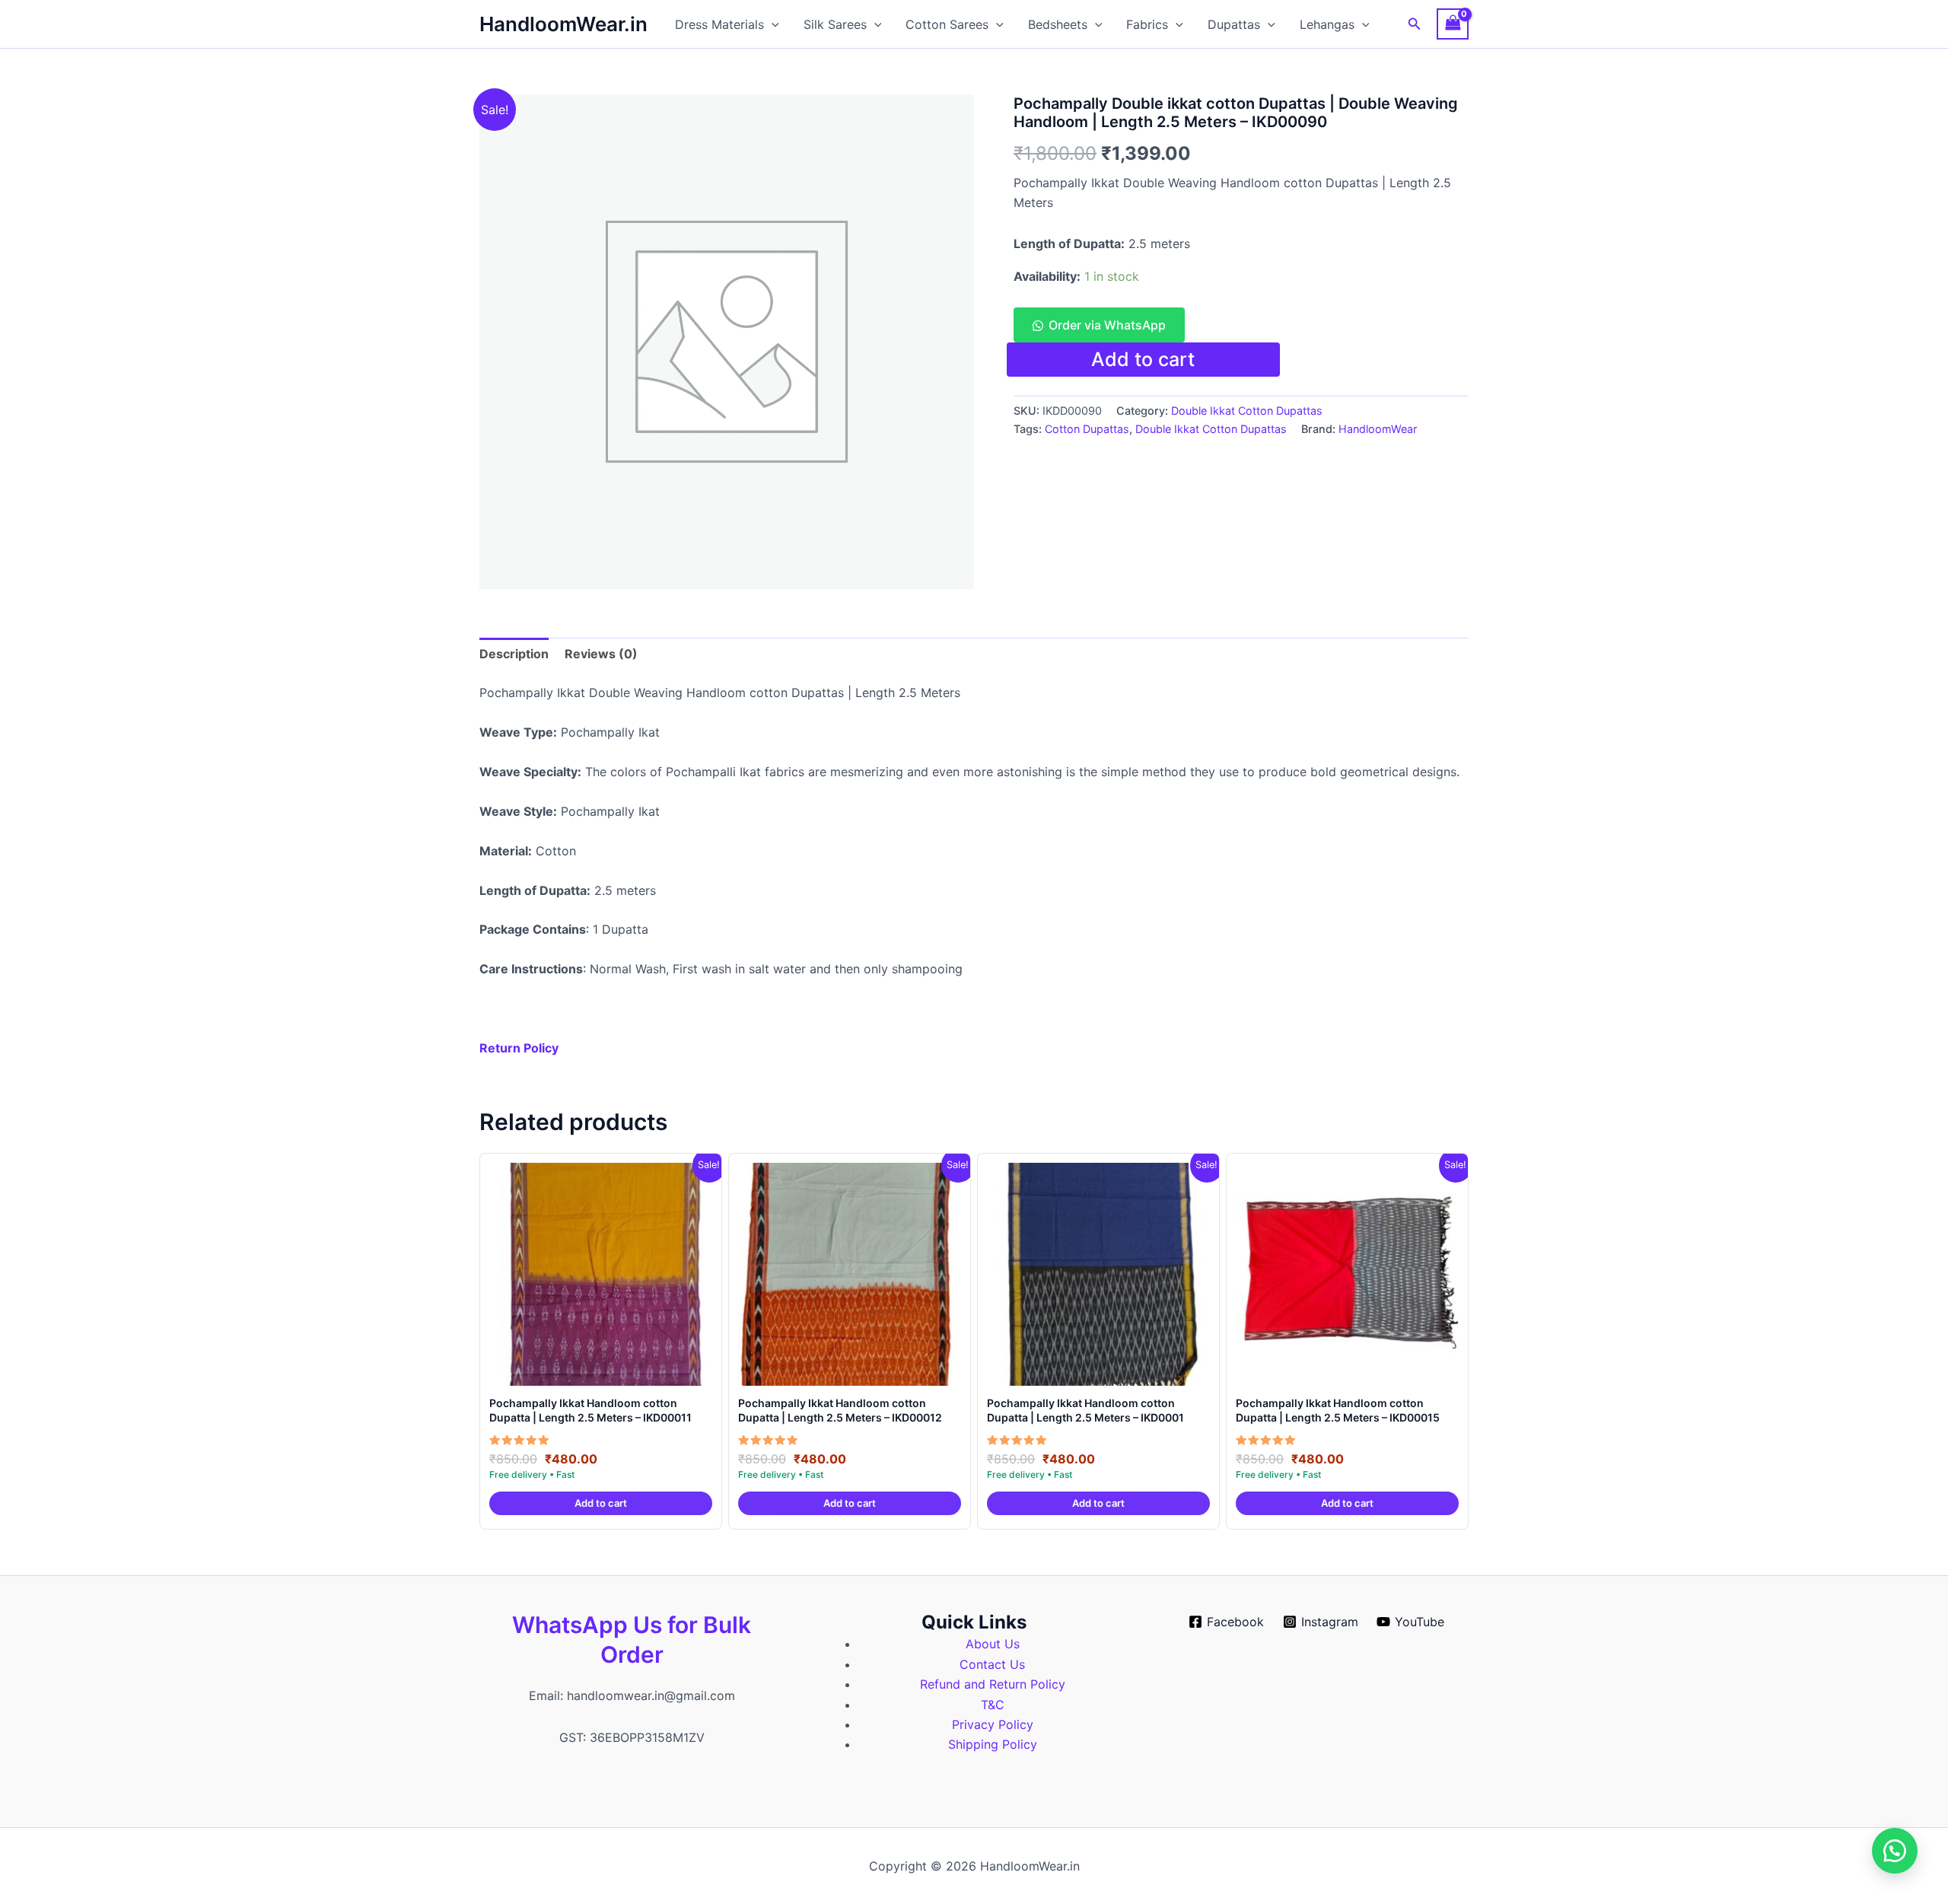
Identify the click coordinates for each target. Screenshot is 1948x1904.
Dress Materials (719, 24)
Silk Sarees (835, 24)
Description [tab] (514, 654)
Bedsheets (1058, 24)
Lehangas (1327, 24)
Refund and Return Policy (993, 1684)
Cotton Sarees (947, 24)
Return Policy (519, 1048)
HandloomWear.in (563, 24)
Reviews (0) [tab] (601, 654)
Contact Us (992, 1664)
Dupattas (1234, 24)
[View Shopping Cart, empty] (1453, 24)
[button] (772, 24)
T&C (993, 1705)
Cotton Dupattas (1087, 429)
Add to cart (1143, 359)
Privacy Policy (993, 1724)
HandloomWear (1378, 429)
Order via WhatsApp (1107, 325)
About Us (993, 1644)
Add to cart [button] (601, 1503)
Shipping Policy (993, 1744)
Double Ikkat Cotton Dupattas (1247, 411)
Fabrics (1147, 24)
